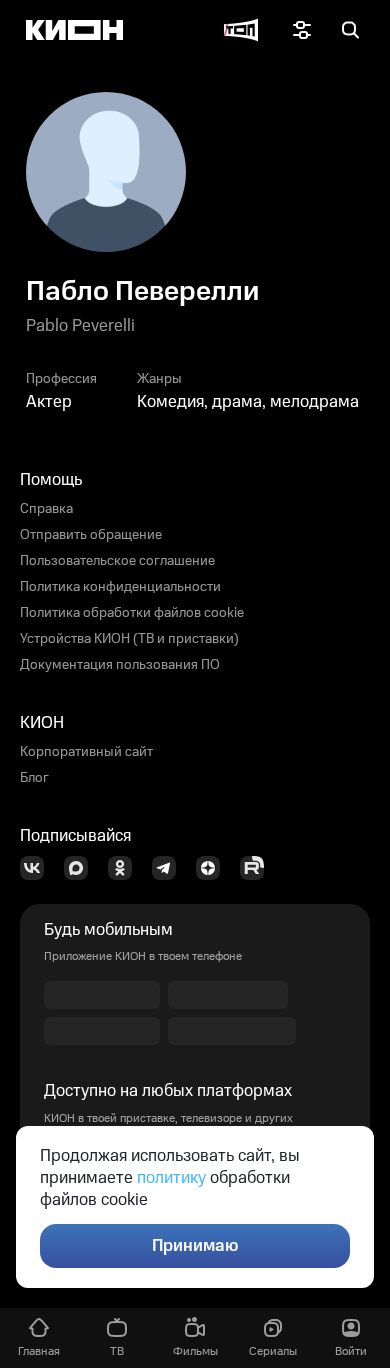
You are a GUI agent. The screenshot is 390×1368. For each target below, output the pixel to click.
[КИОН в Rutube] (258, 868)
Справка (46, 509)
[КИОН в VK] (38, 868)
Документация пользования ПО (120, 665)
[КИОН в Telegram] (170, 868)
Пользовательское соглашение (117, 561)
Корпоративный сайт (86, 752)
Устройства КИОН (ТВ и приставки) (129, 639)
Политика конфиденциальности (120, 587)
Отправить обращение (91, 535)
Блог (34, 778)
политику (171, 1178)
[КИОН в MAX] (82, 868)
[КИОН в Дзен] (214, 868)
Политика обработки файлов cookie (132, 613)
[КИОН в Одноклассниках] (126, 868)
